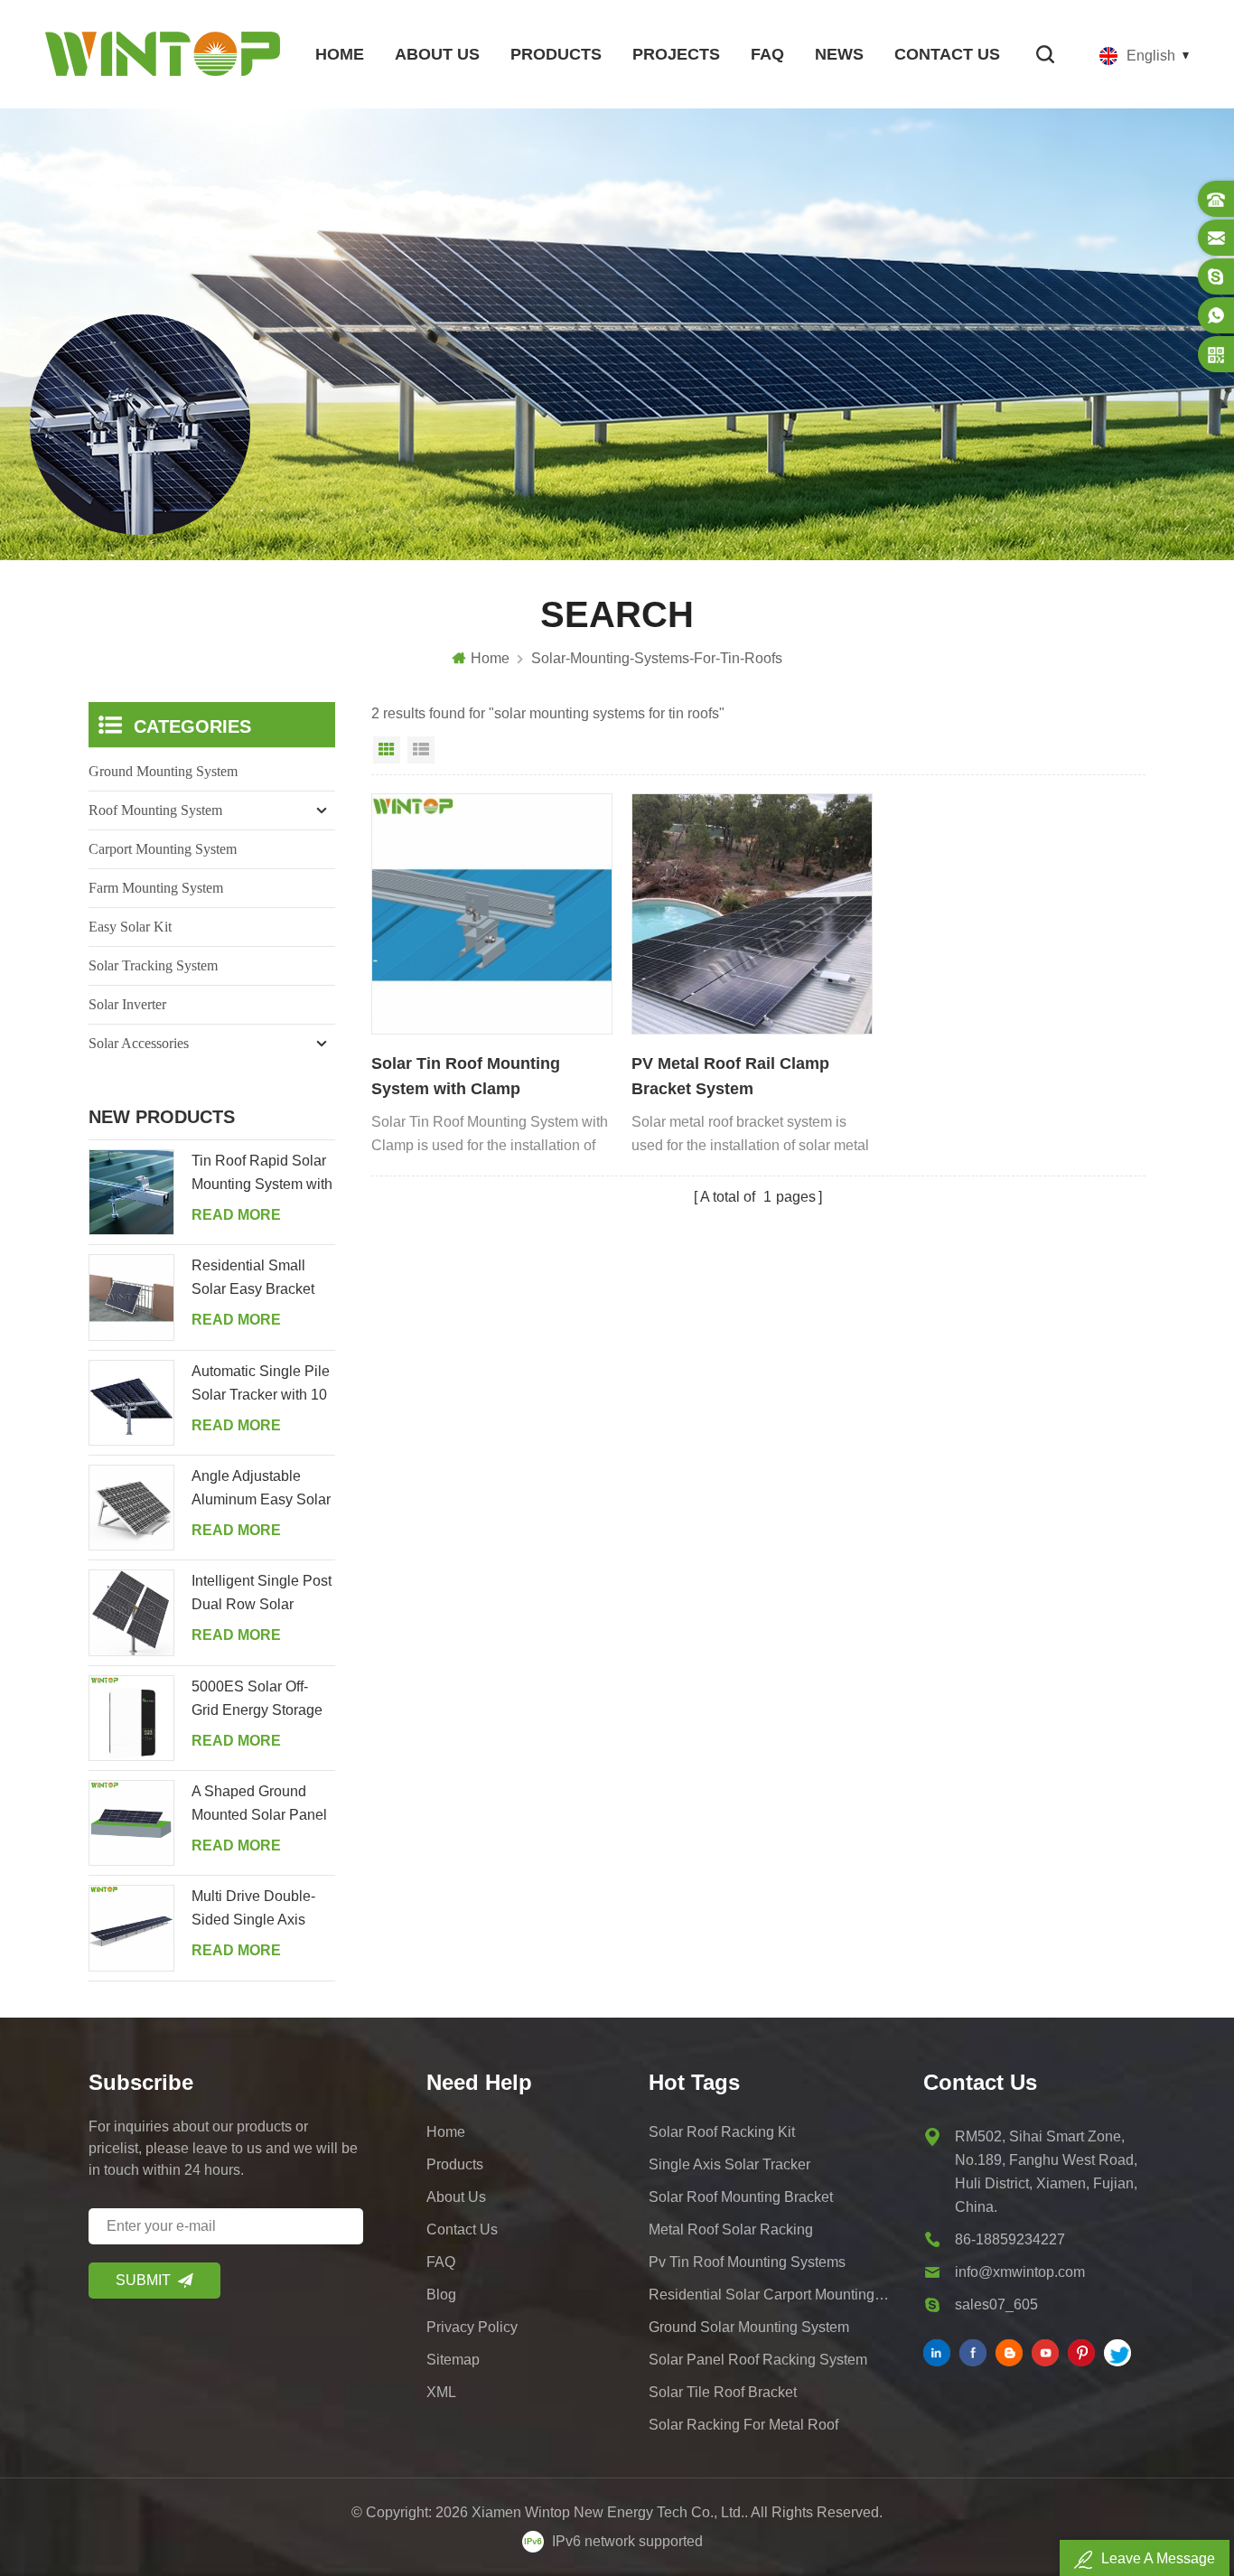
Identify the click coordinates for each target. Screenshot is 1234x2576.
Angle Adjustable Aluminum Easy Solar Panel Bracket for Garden (261, 1490)
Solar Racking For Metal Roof (743, 2425)
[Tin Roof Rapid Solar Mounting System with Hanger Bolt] (131, 1192)
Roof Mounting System (155, 810)
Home (340, 54)
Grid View (387, 750)
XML (441, 2392)
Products (556, 54)
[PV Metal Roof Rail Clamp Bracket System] (752, 914)
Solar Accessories (139, 1043)
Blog (441, 2295)
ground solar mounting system (749, 2327)
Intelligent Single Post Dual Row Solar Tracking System (262, 1595)
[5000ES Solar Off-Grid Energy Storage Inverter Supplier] (131, 1718)
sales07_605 (996, 2304)
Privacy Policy (472, 2327)
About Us (437, 54)
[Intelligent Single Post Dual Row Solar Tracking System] (131, 1612)
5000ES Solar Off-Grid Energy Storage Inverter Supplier (257, 1700)
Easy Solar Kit (130, 927)
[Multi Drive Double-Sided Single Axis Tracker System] (131, 1928)
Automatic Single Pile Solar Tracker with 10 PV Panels (261, 1385)
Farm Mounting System (156, 888)
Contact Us (947, 54)
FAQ (767, 54)
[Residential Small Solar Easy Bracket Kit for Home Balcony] (131, 1297)
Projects (676, 54)
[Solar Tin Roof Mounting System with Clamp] (492, 914)
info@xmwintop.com (1020, 2272)
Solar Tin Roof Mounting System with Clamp (466, 1076)
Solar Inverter (127, 1004)
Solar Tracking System (153, 965)
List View (421, 750)
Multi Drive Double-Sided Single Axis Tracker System (253, 1910)
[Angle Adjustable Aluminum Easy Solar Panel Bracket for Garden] (131, 1508)
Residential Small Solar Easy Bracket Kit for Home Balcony (259, 1279)
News (839, 54)
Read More (236, 1215)
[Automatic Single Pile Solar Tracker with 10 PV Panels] (131, 1403)
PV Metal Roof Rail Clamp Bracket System (730, 1076)
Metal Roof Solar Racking (731, 2229)
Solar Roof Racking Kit (722, 2132)
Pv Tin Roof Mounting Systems (747, 2262)
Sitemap (453, 2360)
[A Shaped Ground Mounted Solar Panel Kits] (131, 1823)
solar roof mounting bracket (741, 2197)
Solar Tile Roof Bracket (723, 2392)
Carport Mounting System (163, 849)
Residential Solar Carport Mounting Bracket (770, 2295)
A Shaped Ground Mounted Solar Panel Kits (259, 1805)
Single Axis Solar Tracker (729, 2164)
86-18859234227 (1010, 2239)
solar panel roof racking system (758, 2360)
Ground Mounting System (163, 771)
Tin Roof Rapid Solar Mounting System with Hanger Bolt (262, 1175)
